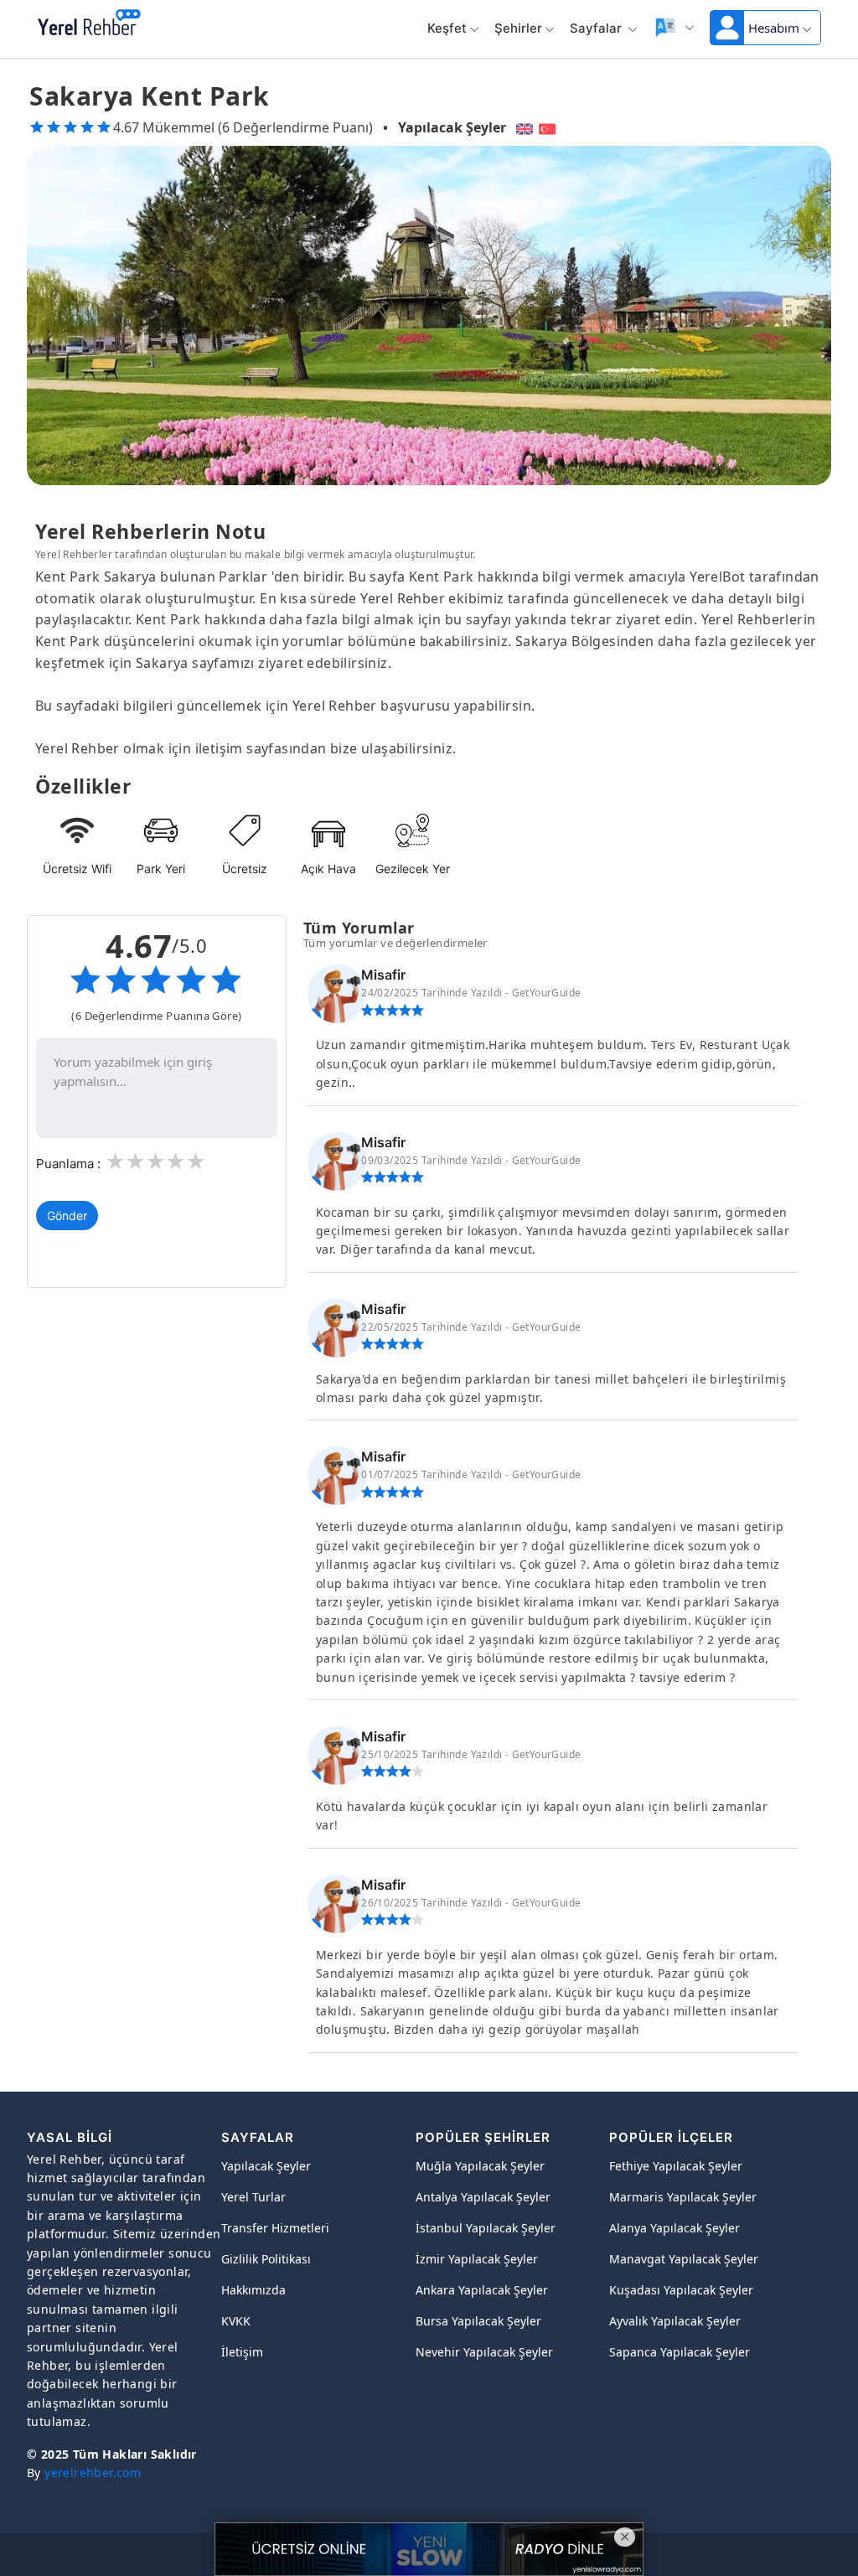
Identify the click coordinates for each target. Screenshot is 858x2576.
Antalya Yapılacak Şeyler (483, 2197)
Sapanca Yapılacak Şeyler (680, 2352)
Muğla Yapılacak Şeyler (480, 2166)
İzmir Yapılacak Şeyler (477, 2259)
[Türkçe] (549, 127)
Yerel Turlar (253, 2197)
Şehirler (518, 28)
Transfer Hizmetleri (275, 2228)
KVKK (236, 2321)
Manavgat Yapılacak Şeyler (684, 2259)
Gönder (67, 1216)
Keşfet (447, 28)
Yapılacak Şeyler (452, 127)
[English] (522, 127)
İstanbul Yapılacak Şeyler (486, 2228)
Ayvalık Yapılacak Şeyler (675, 2321)
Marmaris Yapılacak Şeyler (683, 2197)
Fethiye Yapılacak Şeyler (676, 2166)
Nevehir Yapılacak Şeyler (484, 2352)
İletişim (242, 2352)
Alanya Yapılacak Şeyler (675, 2228)
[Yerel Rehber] (89, 23)
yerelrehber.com (93, 2473)
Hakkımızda (253, 2290)
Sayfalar (597, 28)
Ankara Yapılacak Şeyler (482, 2290)
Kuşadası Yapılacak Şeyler (681, 2290)
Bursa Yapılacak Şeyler (478, 2321)
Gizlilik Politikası (266, 2259)
